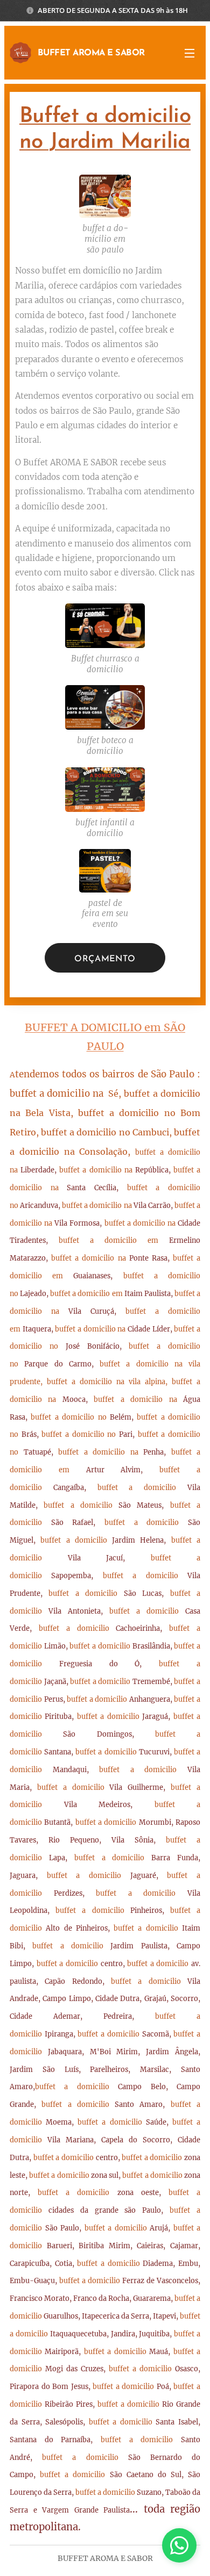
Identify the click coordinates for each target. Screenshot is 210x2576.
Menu (190, 53)
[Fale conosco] (179, 2545)
